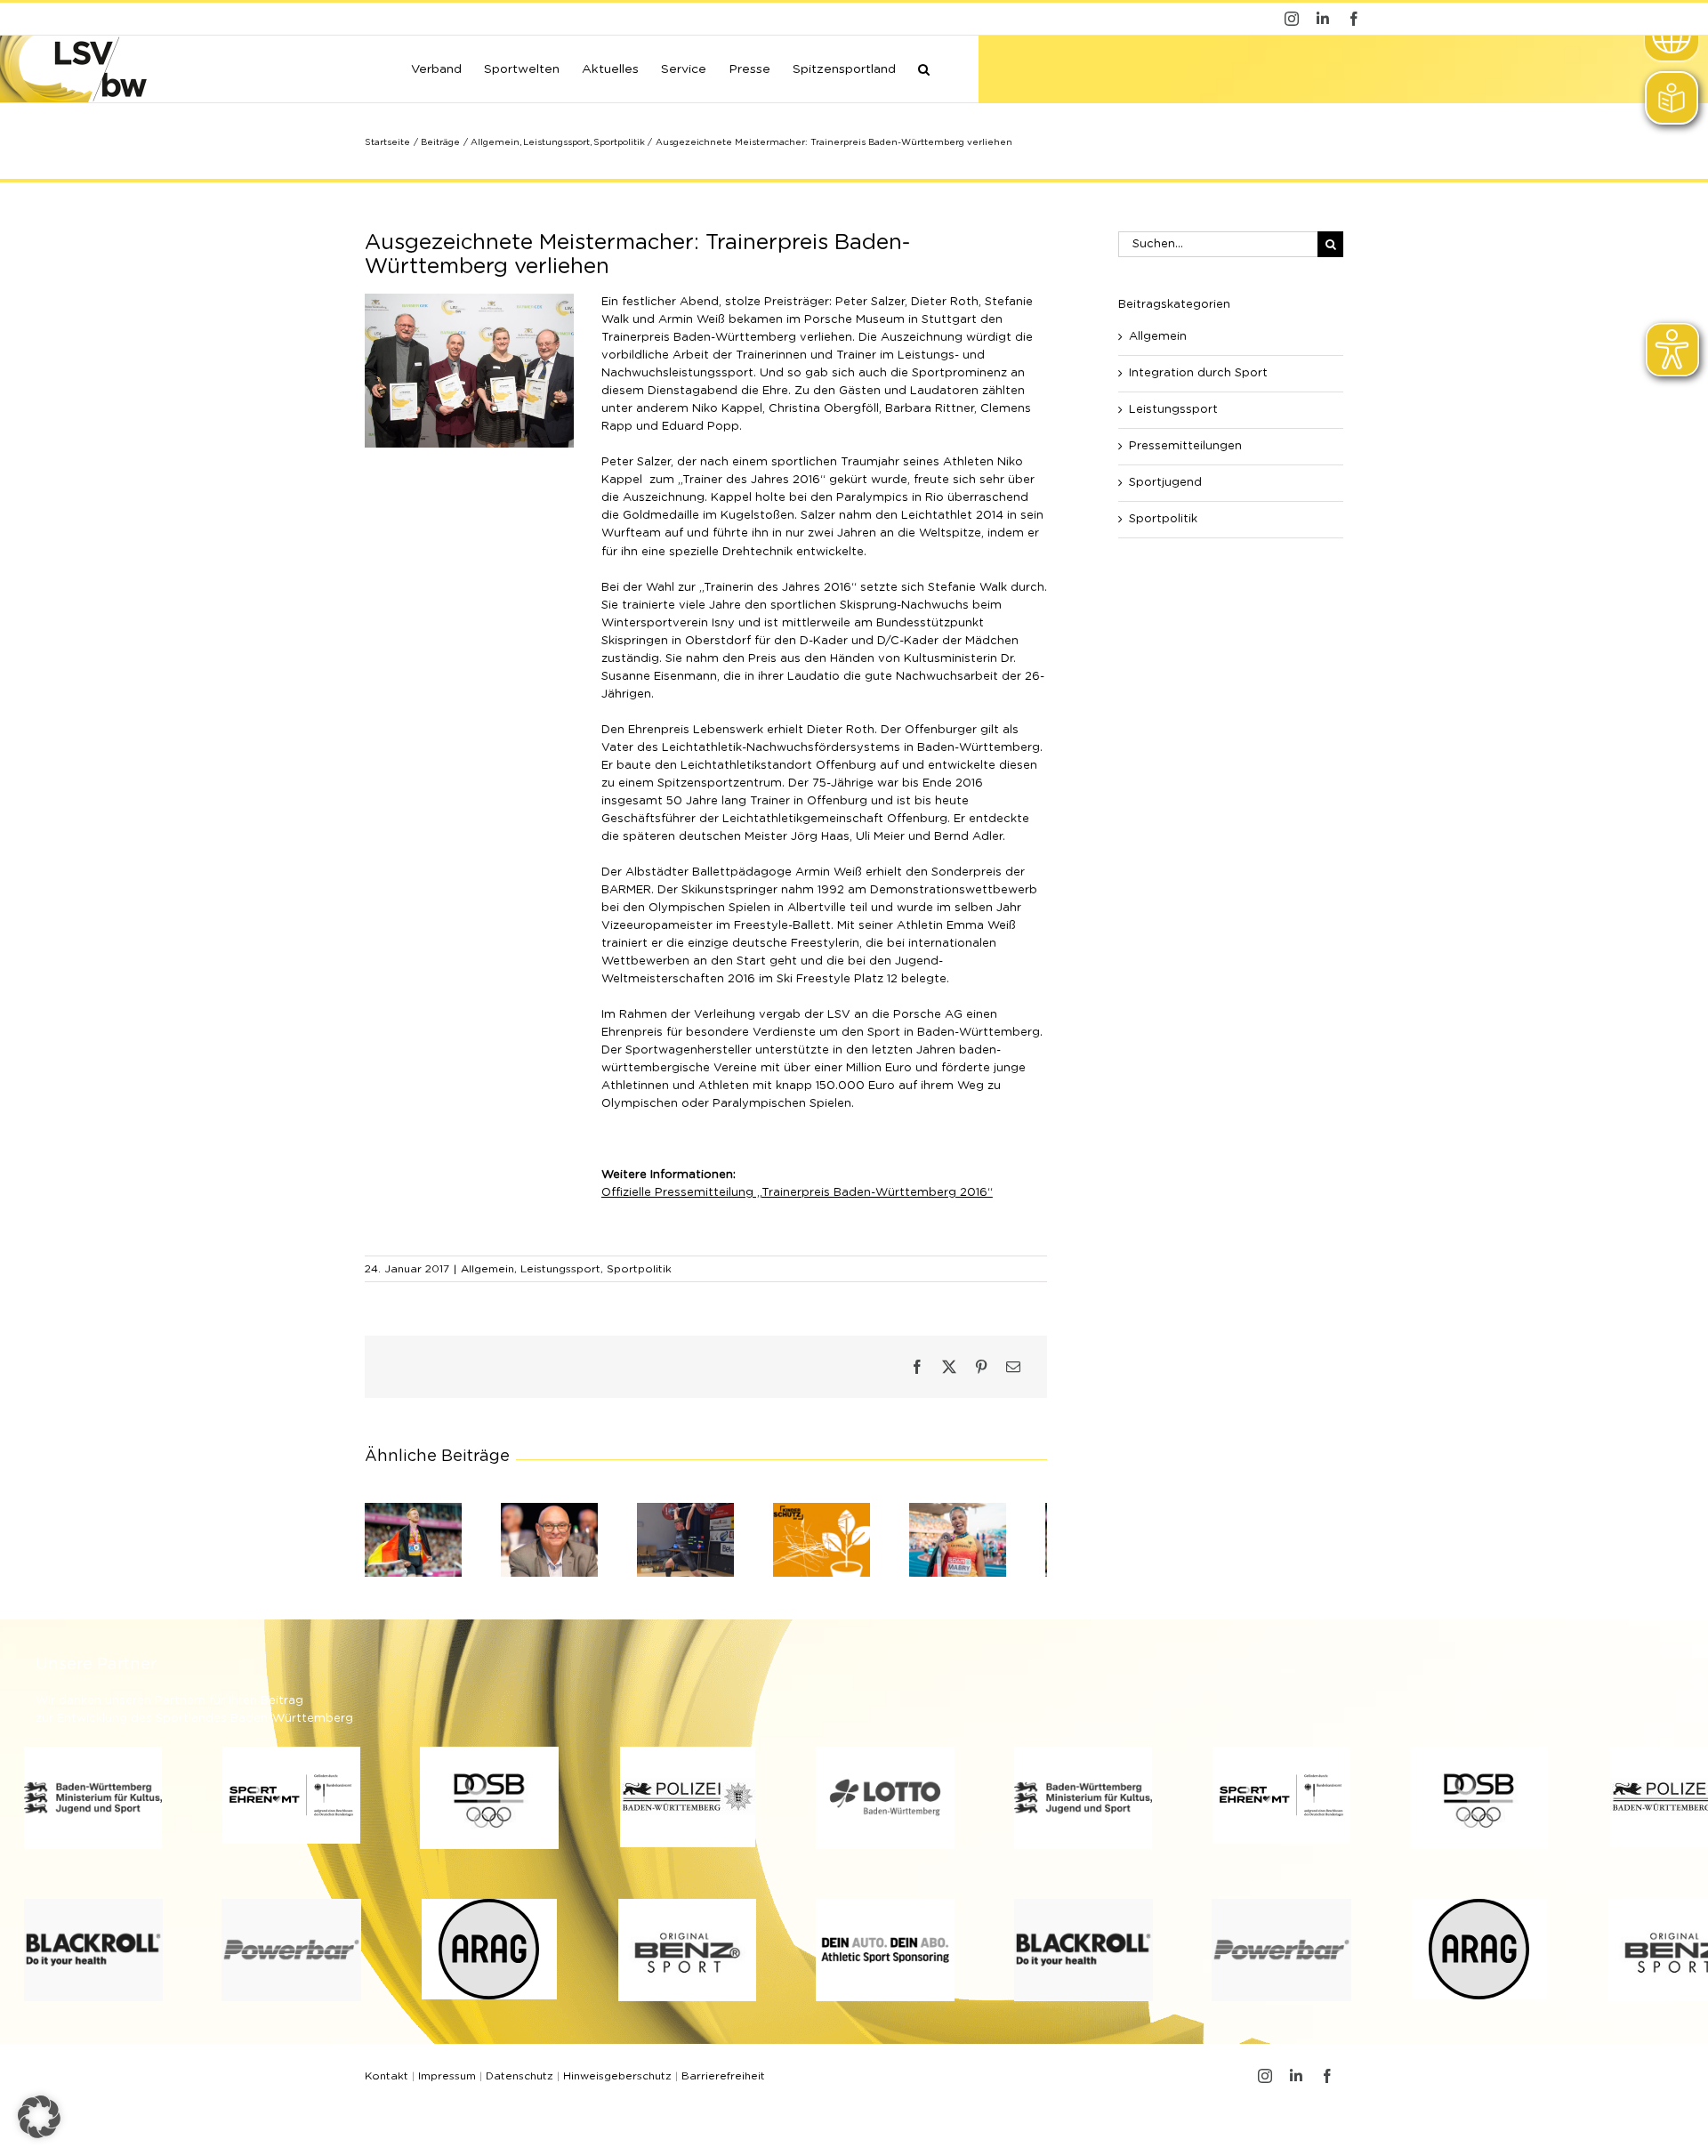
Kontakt (387, 2083)
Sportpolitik (639, 1269)
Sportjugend (1165, 483)
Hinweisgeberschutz (617, 2083)
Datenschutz (520, 2083)
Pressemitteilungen (1185, 446)
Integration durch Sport (1198, 373)
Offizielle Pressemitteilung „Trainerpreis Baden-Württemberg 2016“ (797, 1193)
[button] (924, 68)
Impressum (447, 2083)
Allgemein (487, 1269)
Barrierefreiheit (723, 2083)
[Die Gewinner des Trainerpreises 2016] (469, 299)
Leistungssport (560, 1269)
